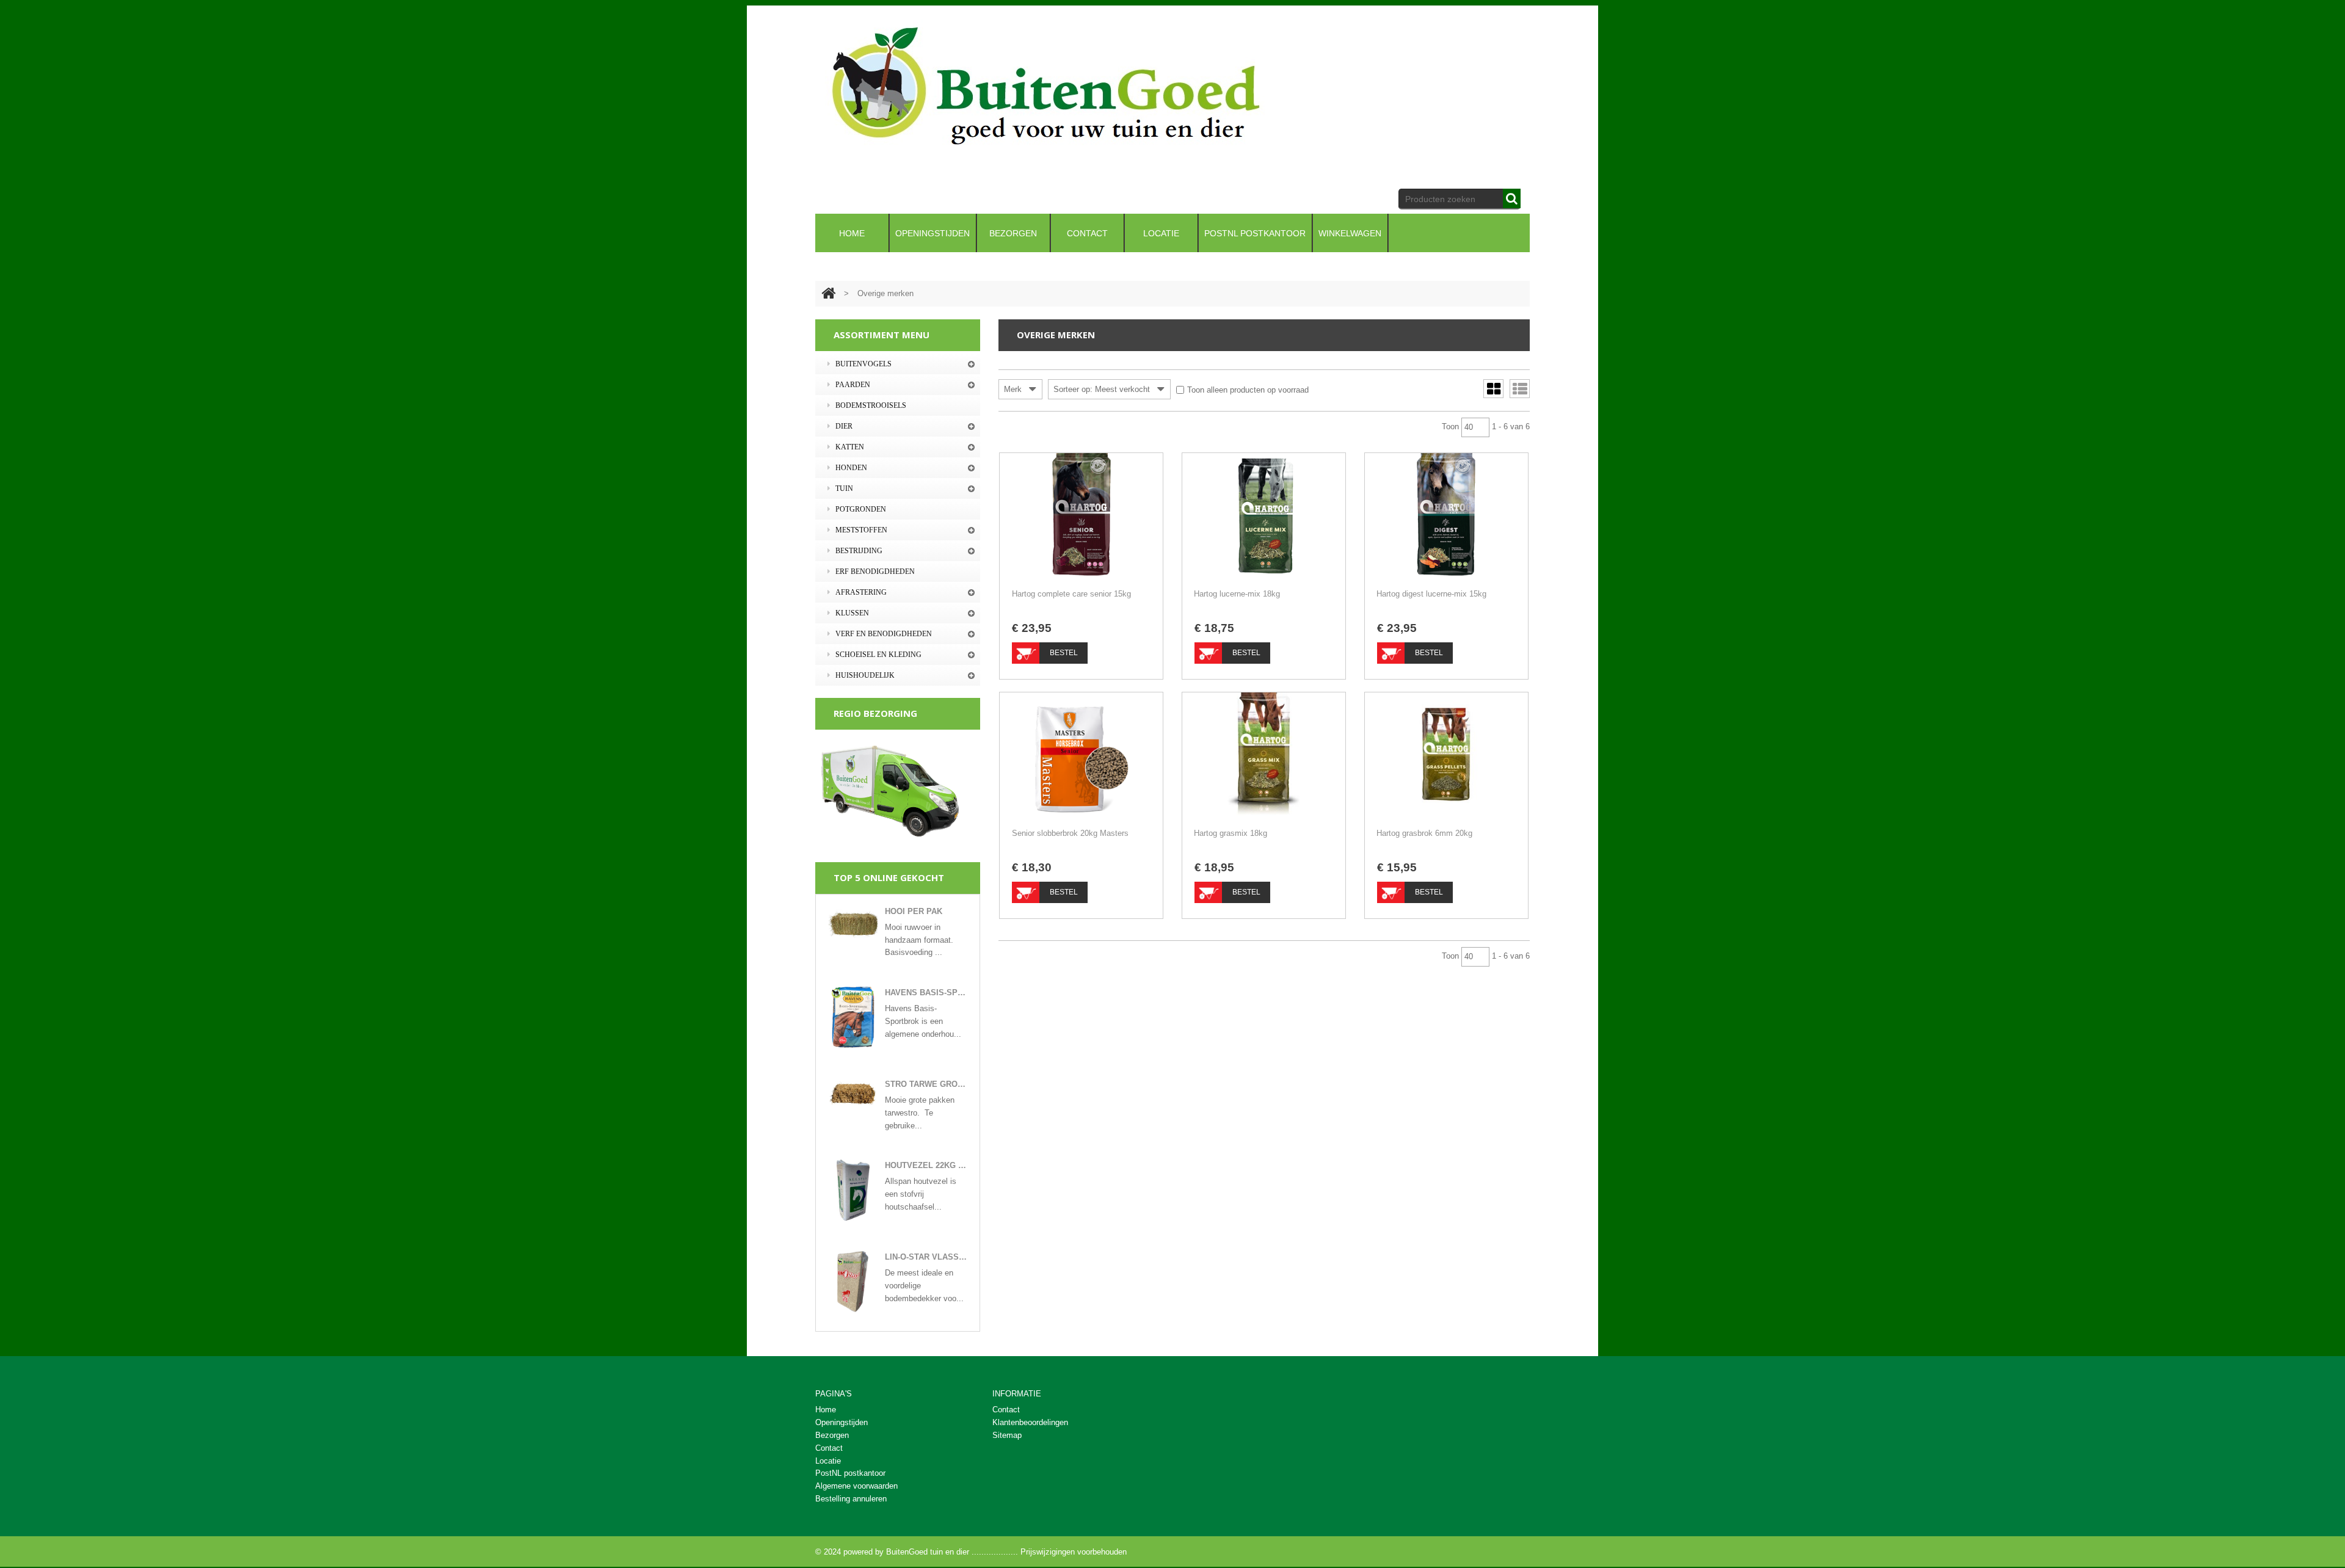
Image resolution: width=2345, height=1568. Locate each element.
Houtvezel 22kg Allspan (926, 1165)
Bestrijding (859, 551)
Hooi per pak (914, 911)
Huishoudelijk (865, 675)
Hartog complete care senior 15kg (1071, 594)
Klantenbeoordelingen (1030, 1422)
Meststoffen (861, 530)
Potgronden (861, 509)
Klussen (852, 613)
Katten (850, 447)
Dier (844, 426)
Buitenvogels (863, 364)
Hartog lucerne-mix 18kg (1237, 594)
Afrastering (861, 592)
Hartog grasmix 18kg (1231, 833)
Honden (851, 468)
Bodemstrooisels (871, 405)
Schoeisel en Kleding (878, 655)
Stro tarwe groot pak (926, 1084)
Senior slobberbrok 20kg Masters (1070, 833)
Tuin (844, 488)
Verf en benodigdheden (884, 634)
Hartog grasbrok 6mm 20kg (1424, 833)
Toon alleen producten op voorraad (1248, 390)
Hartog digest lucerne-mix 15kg (1431, 594)
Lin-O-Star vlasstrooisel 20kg (926, 1257)
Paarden (853, 385)
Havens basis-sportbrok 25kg (926, 993)
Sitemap (1007, 1435)
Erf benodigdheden (875, 572)
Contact (1006, 1410)
